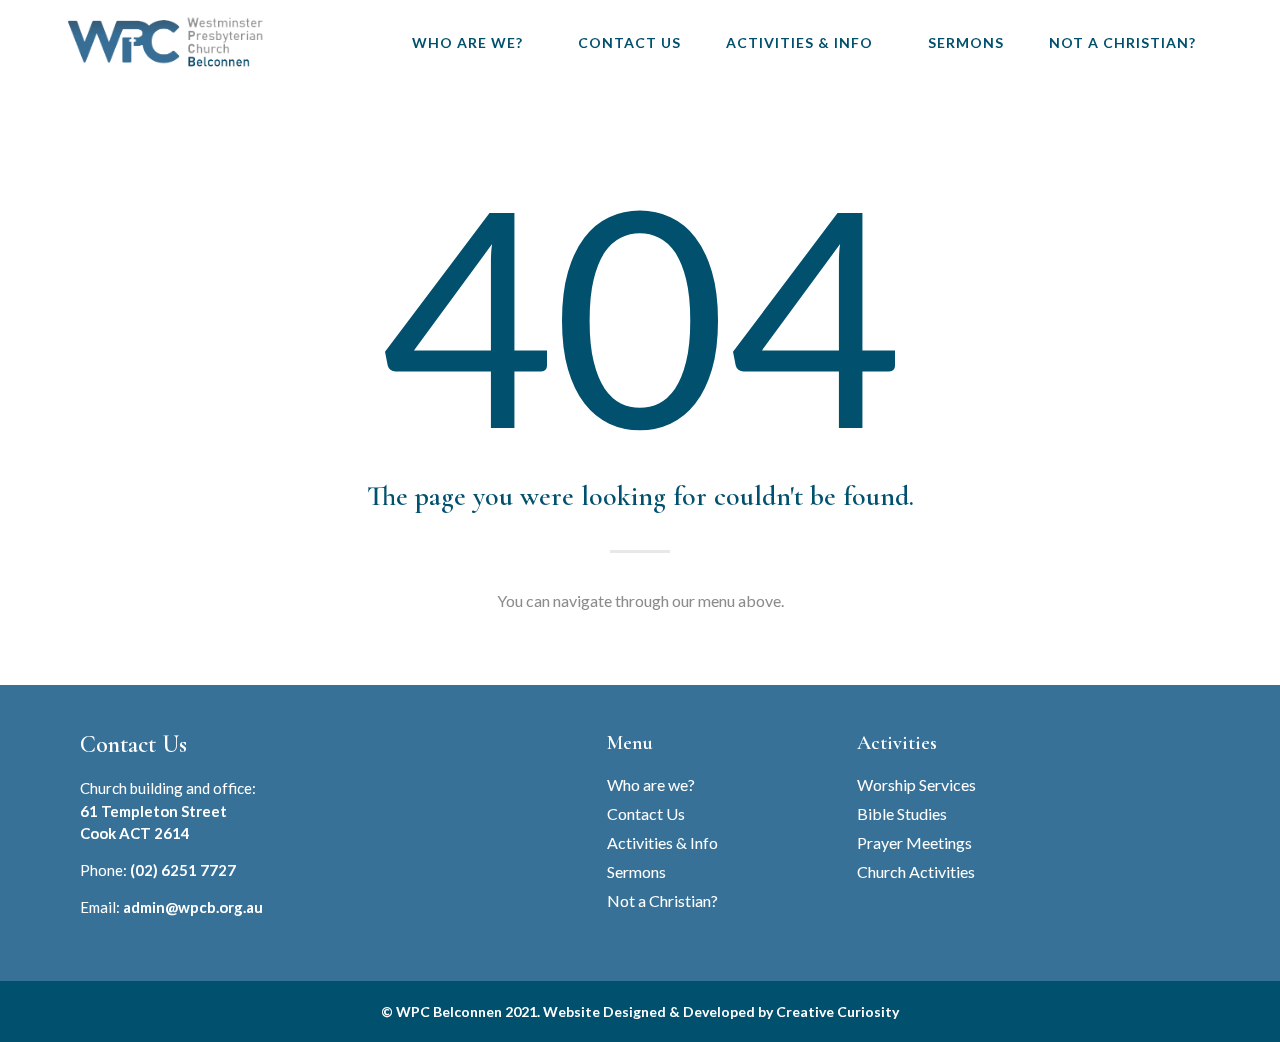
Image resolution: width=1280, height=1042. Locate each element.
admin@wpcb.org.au (193, 907)
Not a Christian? (1122, 42)
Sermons (966, 42)
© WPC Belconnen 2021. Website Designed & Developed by (578, 1011)
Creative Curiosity (837, 1011)
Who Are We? (467, 42)
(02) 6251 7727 (183, 870)
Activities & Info (799, 42)
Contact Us (629, 42)
